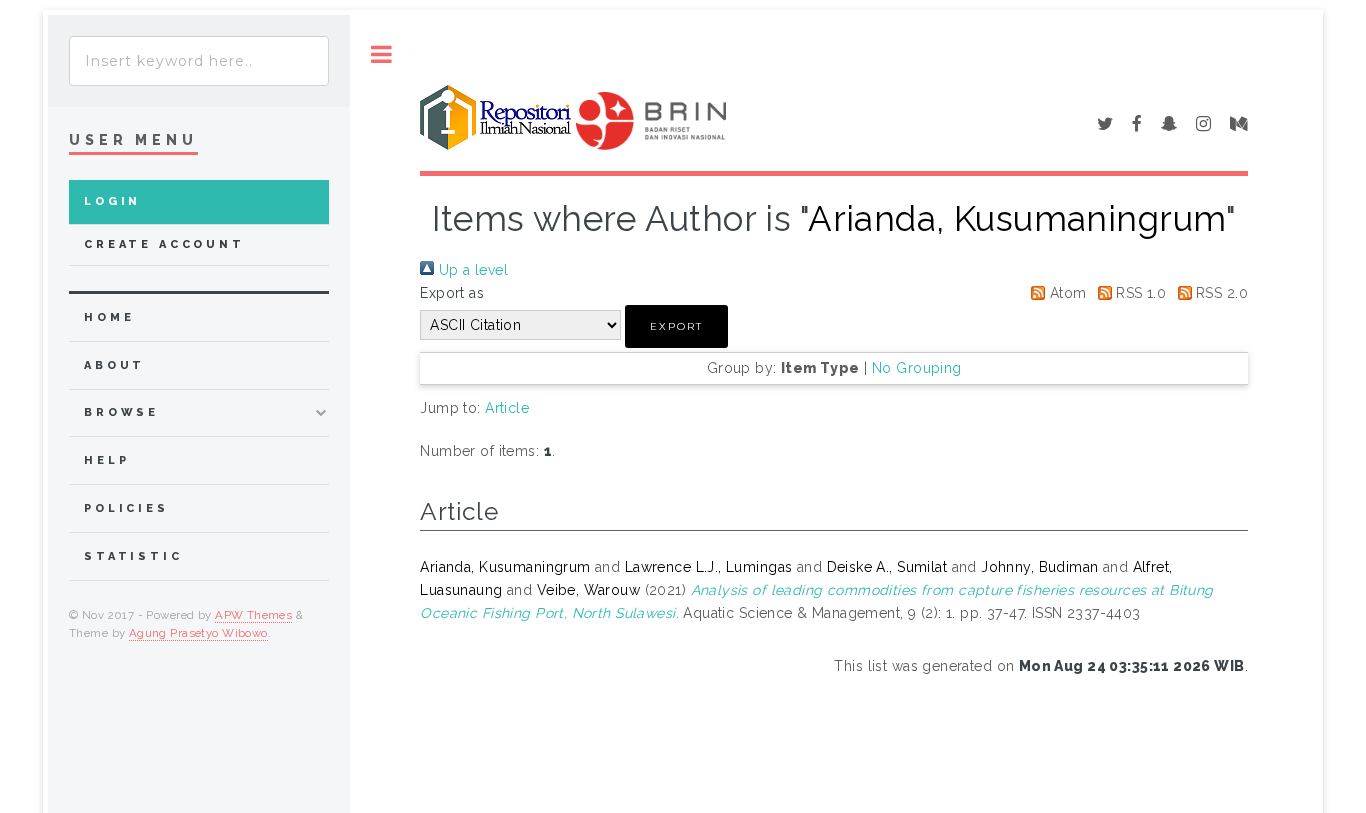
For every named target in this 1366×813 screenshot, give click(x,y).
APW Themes (253, 615)
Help (106, 460)
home (109, 317)
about (114, 365)
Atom (1065, 293)
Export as (452, 293)
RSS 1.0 (1139, 293)
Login (112, 201)
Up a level (471, 270)
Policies (126, 508)
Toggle (381, 54)
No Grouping (917, 368)
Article (507, 408)
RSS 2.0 (1220, 293)
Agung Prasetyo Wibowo (198, 633)
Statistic (133, 556)
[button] (676, 326)
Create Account (164, 244)
